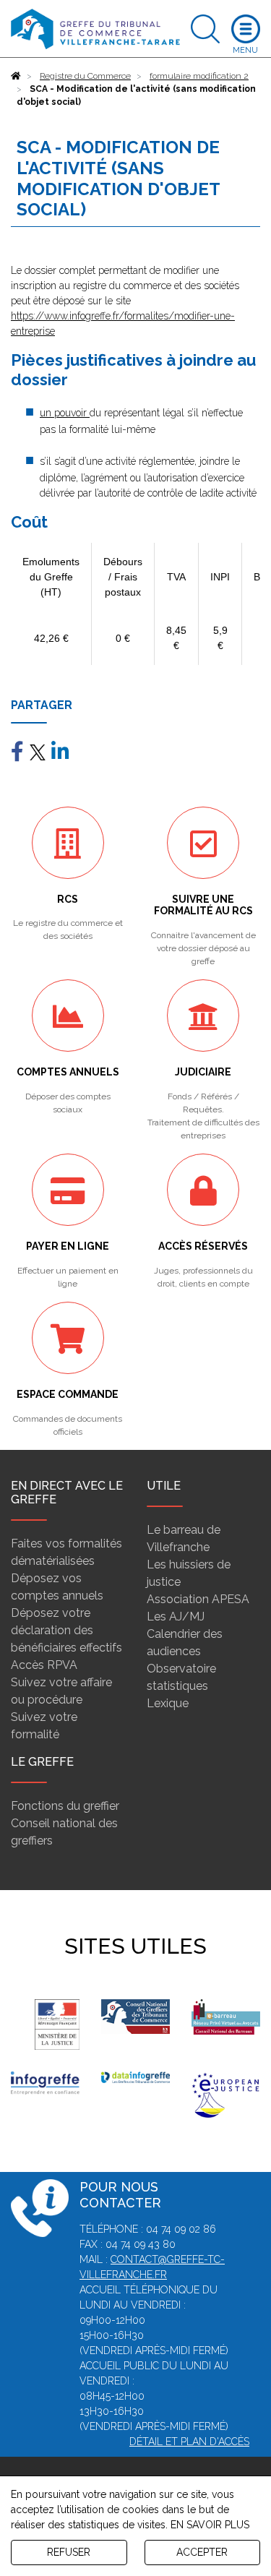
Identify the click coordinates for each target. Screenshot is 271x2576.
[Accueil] (16, 76)
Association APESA (198, 1599)
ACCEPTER (202, 2552)
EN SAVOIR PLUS (210, 2525)
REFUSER (69, 2552)
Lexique (168, 1703)
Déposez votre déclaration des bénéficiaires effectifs (66, 1630)
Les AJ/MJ (176, 1617)
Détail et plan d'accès (189, 2442)
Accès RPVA (44, 1665)
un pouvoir (65, 413)
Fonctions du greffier (65, 1806)
